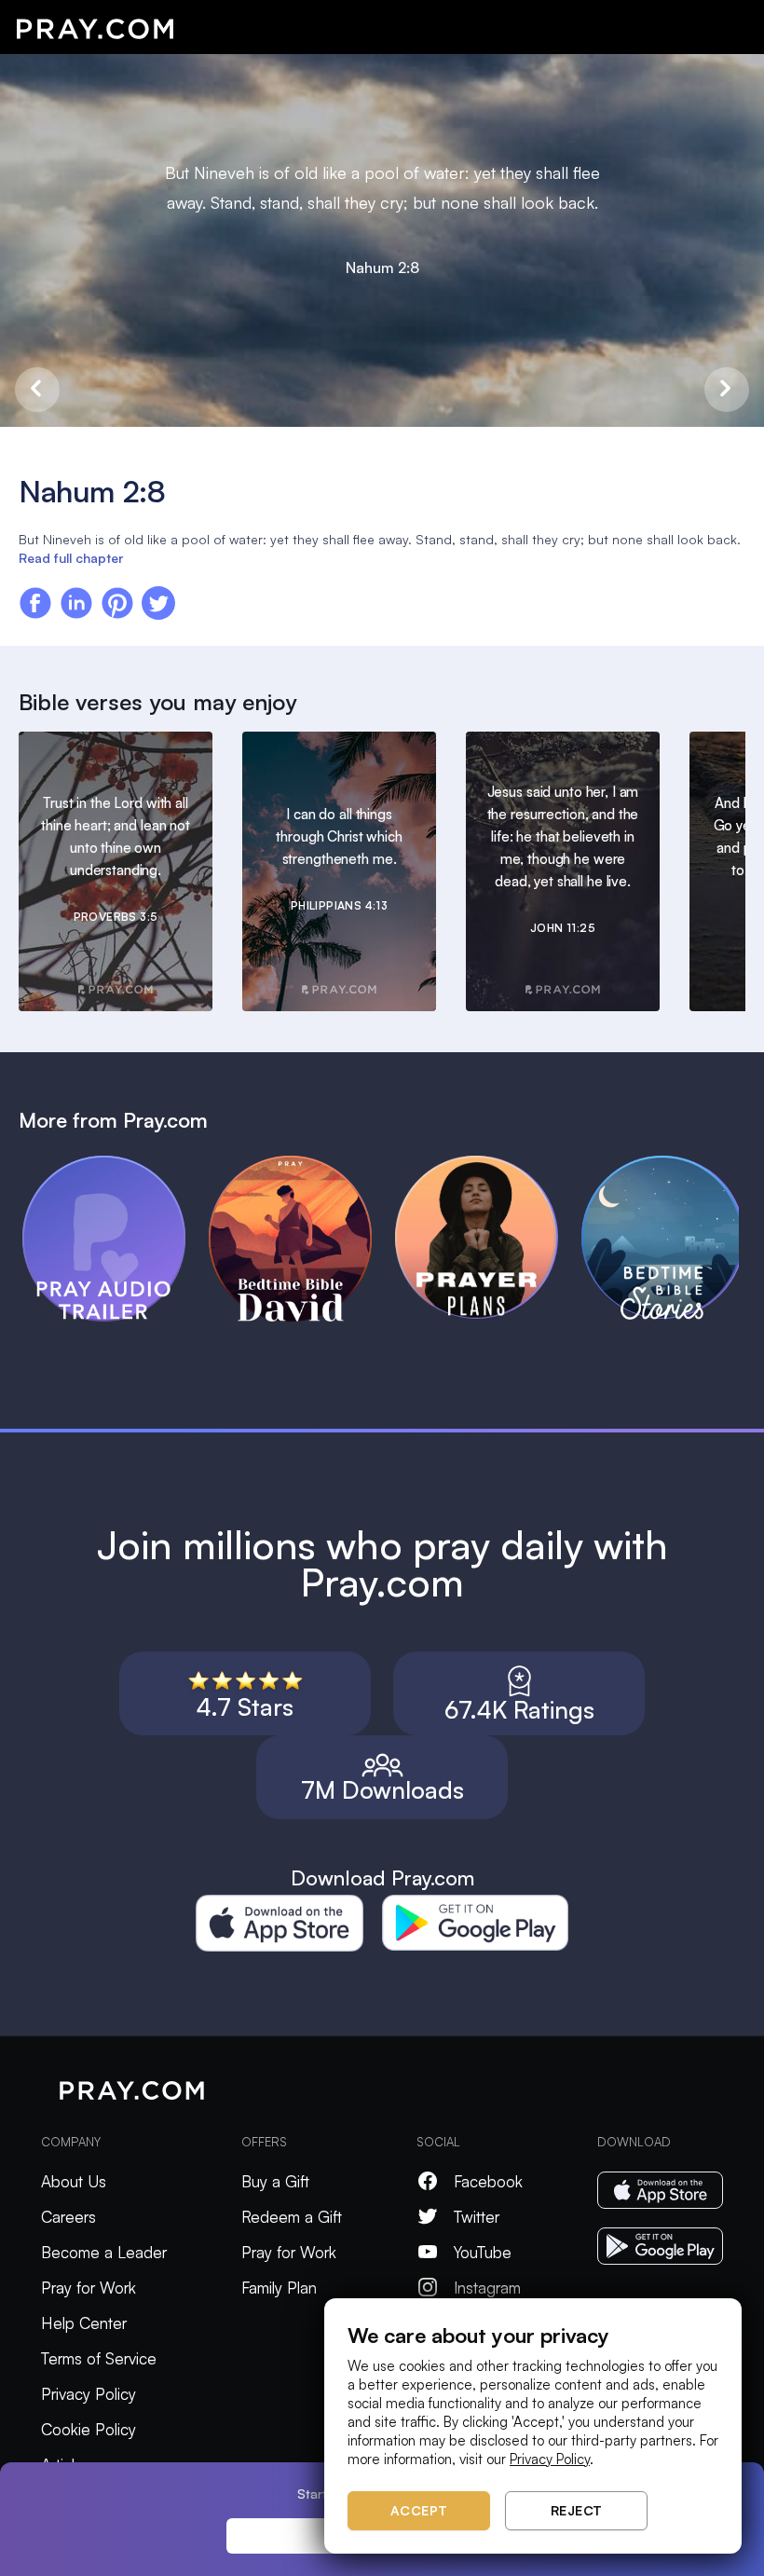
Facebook (488, 2181)
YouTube (483, 2252)
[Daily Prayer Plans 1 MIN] (488, 1164)
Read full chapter (71, 558)
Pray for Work (89, 2288)
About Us (74, 2181)
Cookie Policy (89, 2429)
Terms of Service (99, 2358)
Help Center (84, 2323)
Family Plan (279, 2288)
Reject (577, 2510)
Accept (419, 2510)
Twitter (477, 2217)
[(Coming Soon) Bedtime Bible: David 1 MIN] (302, 1164)
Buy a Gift (275, 2181)
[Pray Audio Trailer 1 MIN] (116, 1164)
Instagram (487, 2288)
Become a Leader (104, 2252)
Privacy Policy (89, 2394)
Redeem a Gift (292, 2217)
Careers (68, 2217)
